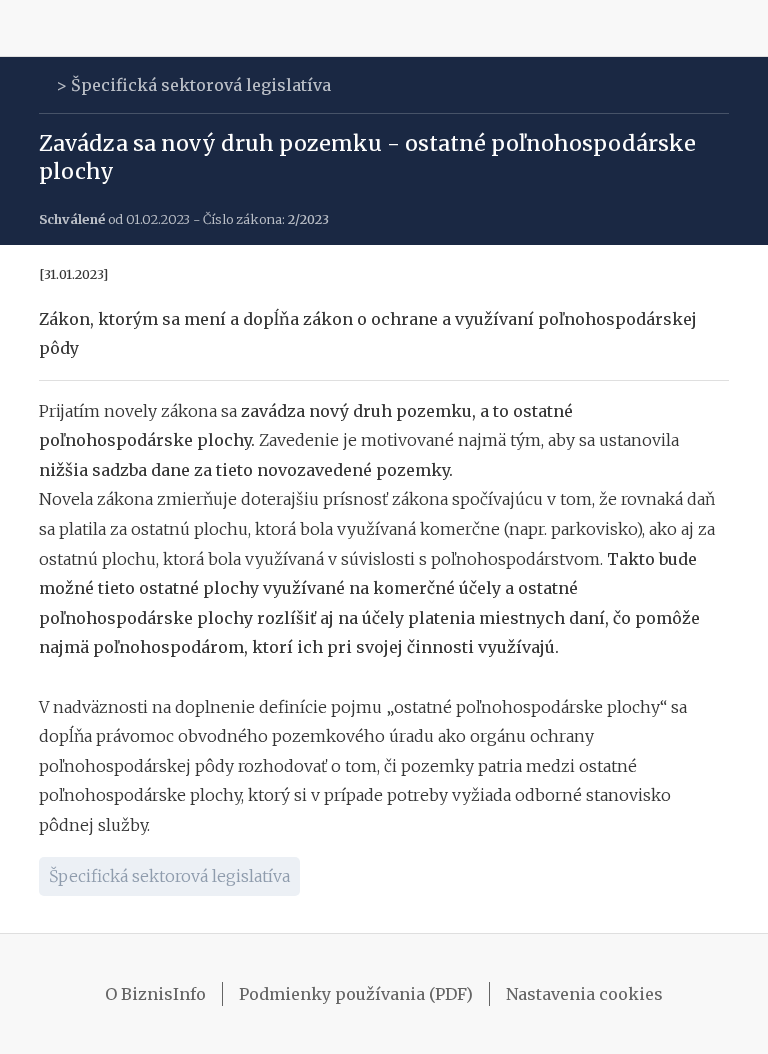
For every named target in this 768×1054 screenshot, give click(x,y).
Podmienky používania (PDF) (356, 994)
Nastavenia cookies (584, 994)
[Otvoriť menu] (44, 28)
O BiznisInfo (155, 994)
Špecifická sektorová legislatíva (201, 85)
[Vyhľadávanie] (724, 28)
